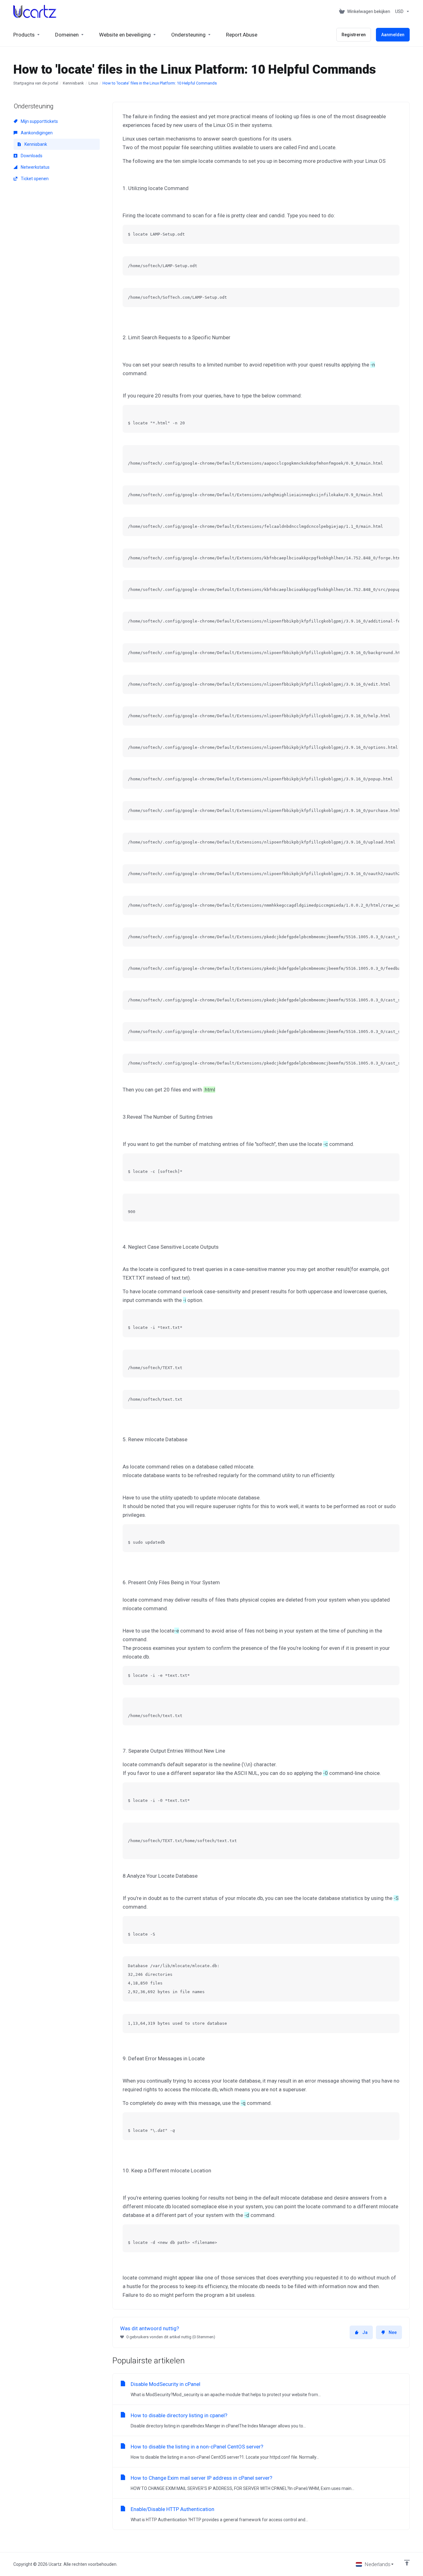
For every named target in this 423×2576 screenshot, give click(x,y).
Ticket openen (34, 179)
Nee (393, 2332)
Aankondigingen (36, 133)
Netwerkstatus (35, 167)
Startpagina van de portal (36, 83)
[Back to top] (407, 2563)
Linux (93, 83)
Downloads (31, 156)
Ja (365, 2332)
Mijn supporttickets (39, 121)
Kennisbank (73, 83)
